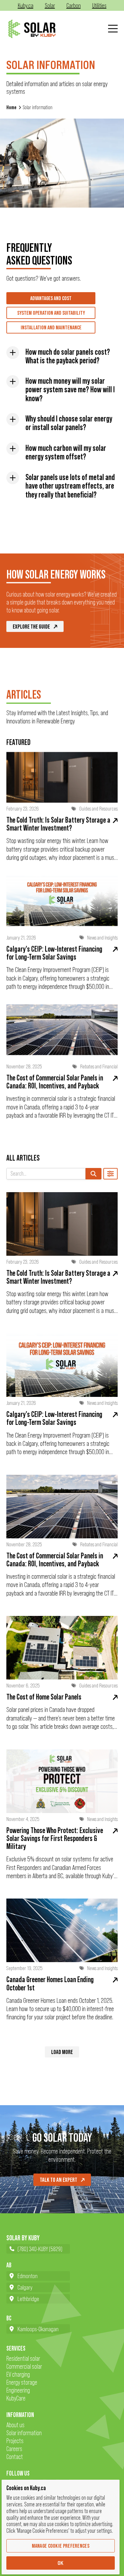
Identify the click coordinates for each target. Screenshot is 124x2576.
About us (15, 2425)
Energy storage (22, 2382)
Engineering (18, 2390)
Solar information (24, 2433)
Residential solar (23, 2358)
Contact (15, 2457)
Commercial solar (24, 2366)
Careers (14, 2449)
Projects (15, 2441)
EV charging (18, 2374)
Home (11, 107)
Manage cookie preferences (61, 2546)
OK (61, 2563)
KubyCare (16, 2398)
